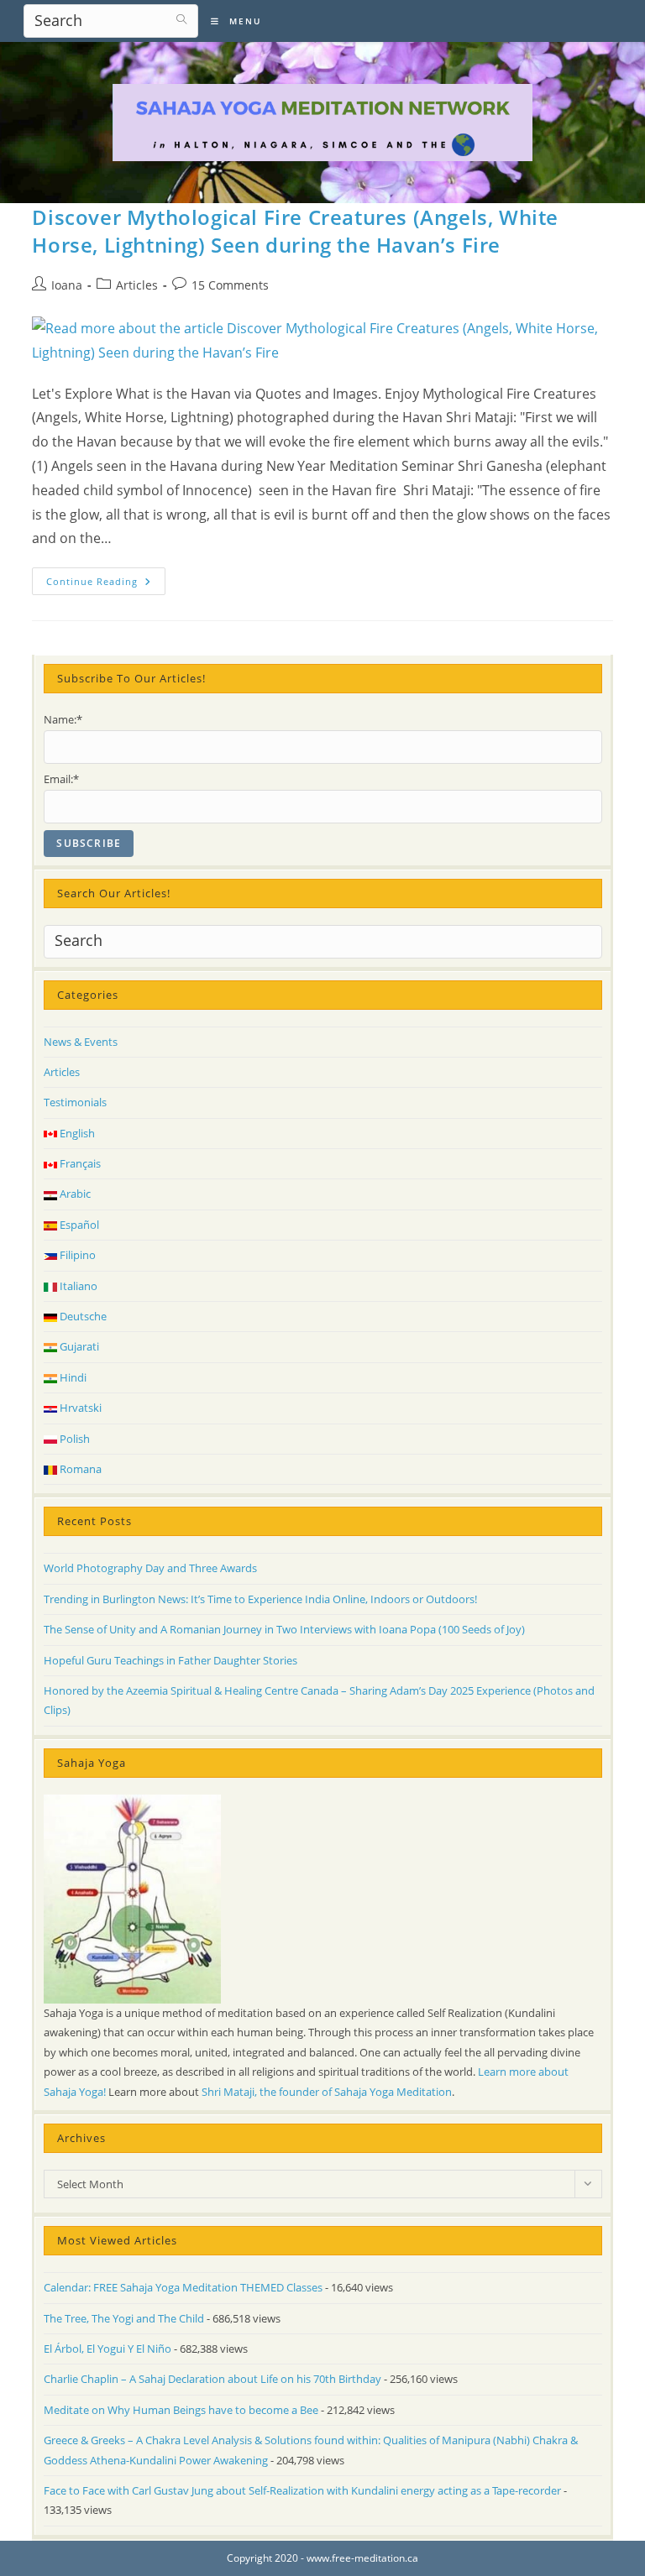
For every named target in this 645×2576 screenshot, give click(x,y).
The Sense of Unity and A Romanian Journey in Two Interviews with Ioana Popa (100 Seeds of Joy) (284, 1629)
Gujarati (78, 1346)
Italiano (77, 1286)
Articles (137, 285)
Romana (79, 1469)
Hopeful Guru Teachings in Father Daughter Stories (170, 1660)
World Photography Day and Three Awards (150, 1568)
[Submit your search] (181, 19)
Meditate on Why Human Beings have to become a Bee (181, 2410)
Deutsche (82, 1316)
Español (78, 1225)
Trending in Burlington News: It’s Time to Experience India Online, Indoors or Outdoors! (260, 1599)
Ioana (67, 285)
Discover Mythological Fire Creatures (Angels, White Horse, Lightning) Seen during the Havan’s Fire (295, 231)
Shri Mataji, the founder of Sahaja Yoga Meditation (327, 2092)
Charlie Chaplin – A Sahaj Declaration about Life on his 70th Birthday (212, 2379)
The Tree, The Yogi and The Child (124, 2318)
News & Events (81, 1042)
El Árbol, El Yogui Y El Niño (107, 2349)
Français (79, 1163)
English (76, 1133)
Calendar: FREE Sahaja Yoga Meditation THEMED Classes (183, 2287)
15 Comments (230, 285)
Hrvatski (79, 1408)
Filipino (76, 1255)
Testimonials (75, 1102)
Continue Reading (106, 584)
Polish (73, 1439)
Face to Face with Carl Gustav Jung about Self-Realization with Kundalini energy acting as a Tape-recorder (302, 2490)
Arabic (74, 1194)
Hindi (72, 1377)
